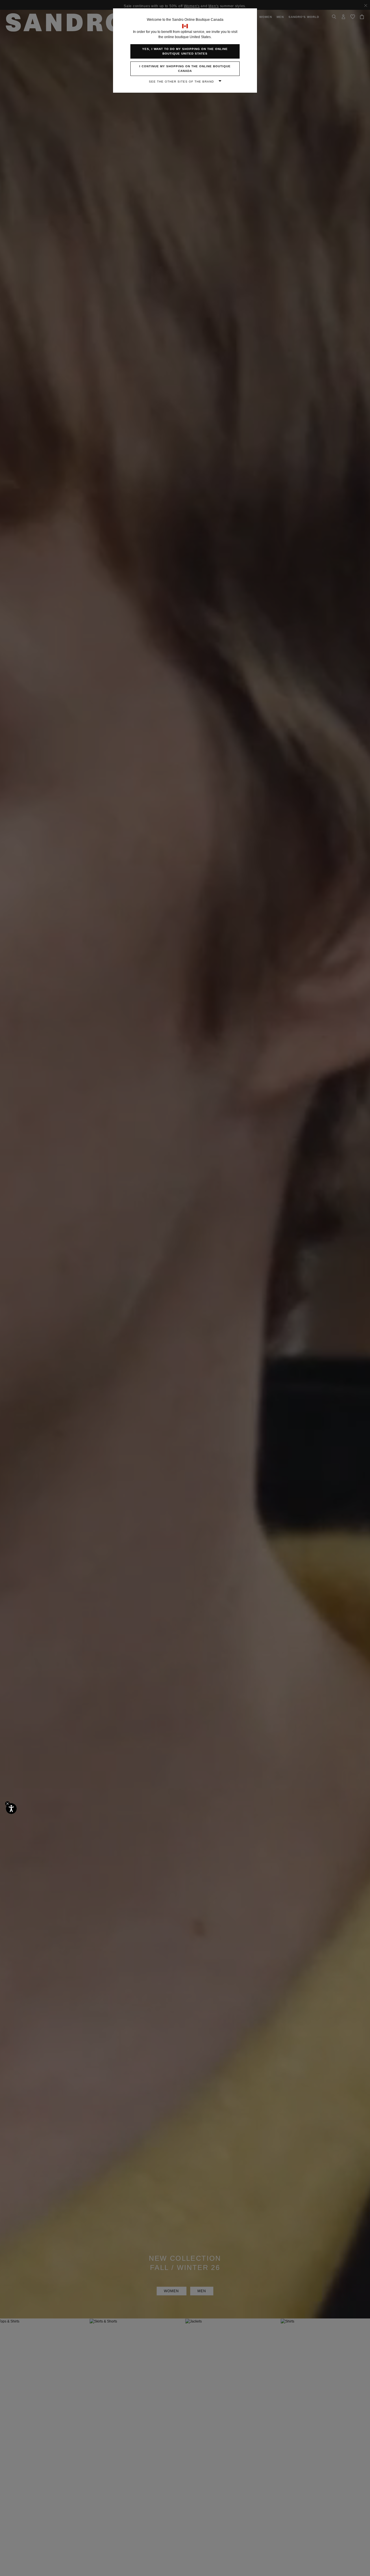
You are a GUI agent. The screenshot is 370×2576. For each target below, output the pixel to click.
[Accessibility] (11, 1809)
